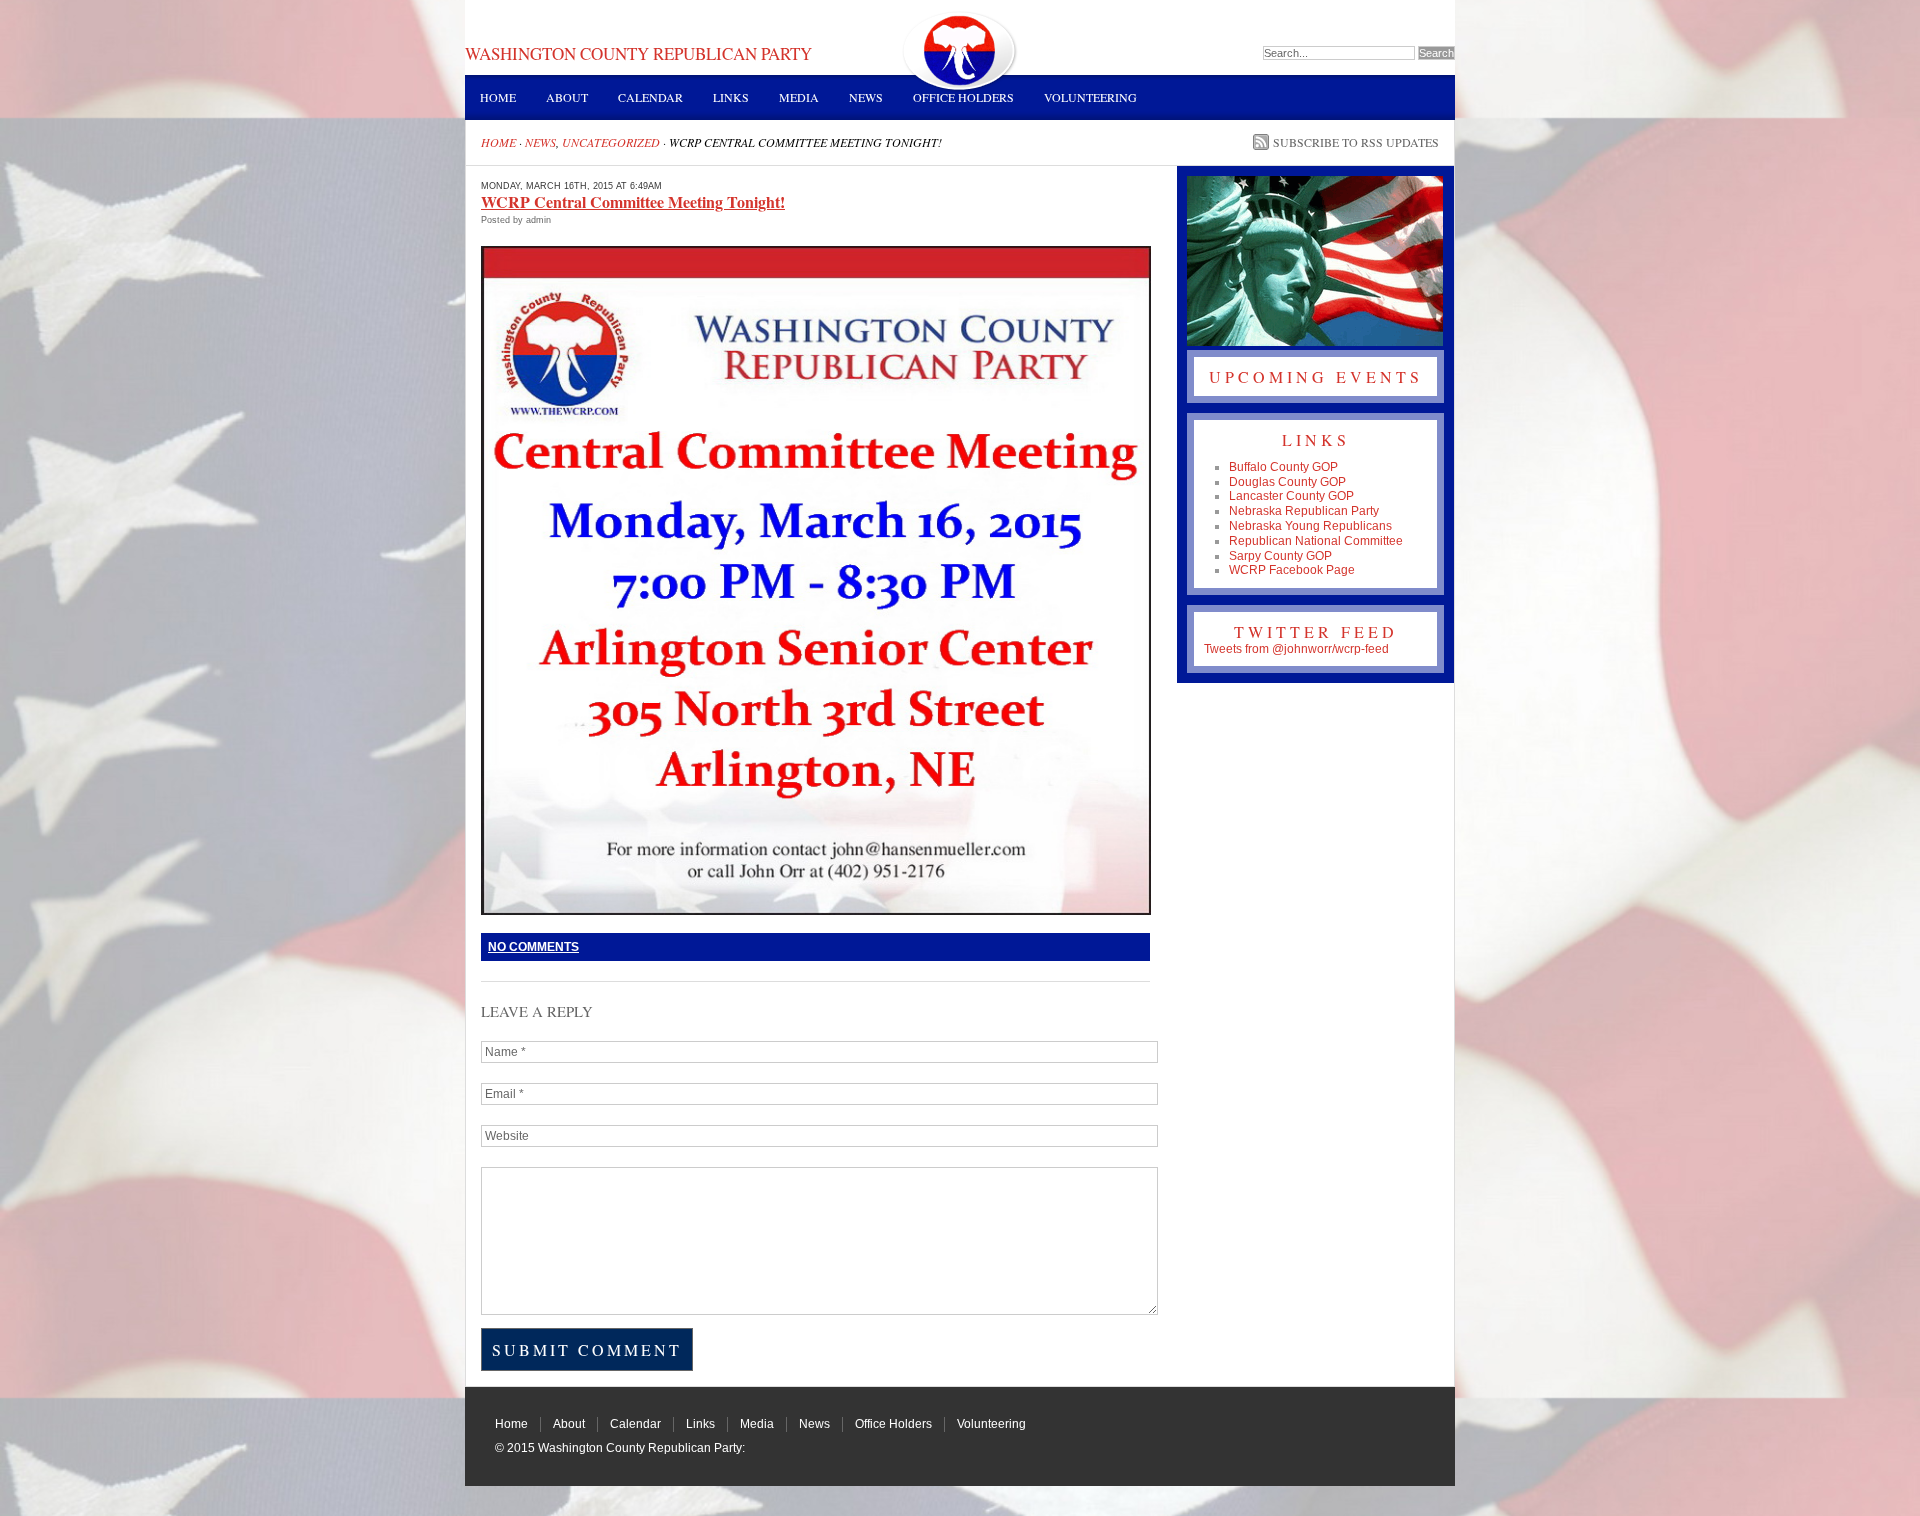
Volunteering (1090, 97)
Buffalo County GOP (1283, 467)
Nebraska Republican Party (1304, 511)
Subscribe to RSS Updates (1356, 142)
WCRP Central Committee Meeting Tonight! (633, 201)
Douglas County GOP (1287, 482)
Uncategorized (611, 142)
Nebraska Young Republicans (1310, 526)
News (866, 97)
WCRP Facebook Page (1292, 570)
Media (799, 97)
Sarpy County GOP (1280, 556)
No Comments (533, 947)
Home (498, 97)
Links (731, 97)
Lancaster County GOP (1291, 496)
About (567, 97)
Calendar (650, 97)
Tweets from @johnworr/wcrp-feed (1296, 649)
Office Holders (963, 97)
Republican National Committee (1316, 541)
